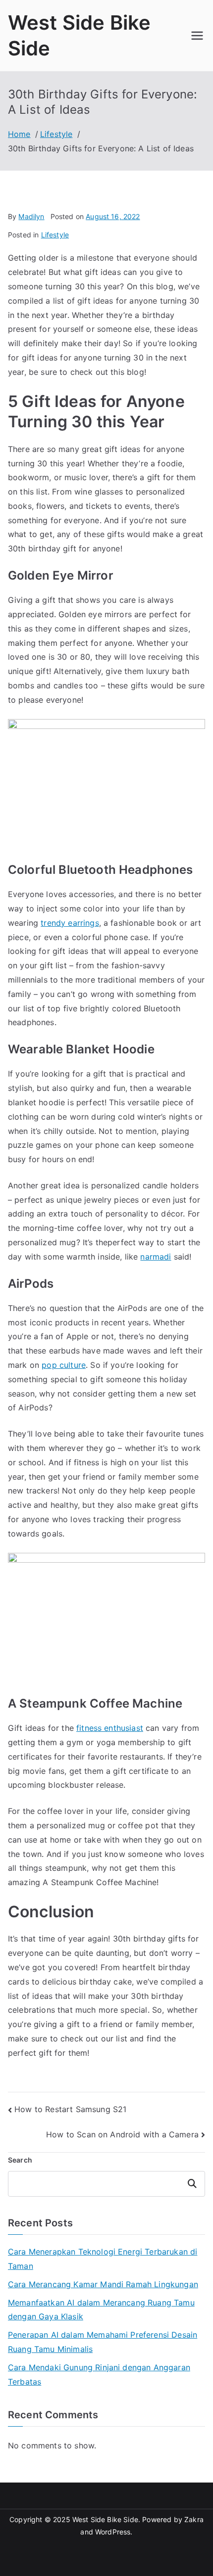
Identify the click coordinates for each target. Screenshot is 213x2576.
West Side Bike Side (105, 2519)
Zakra (194, 2519)
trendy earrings (70, 923)
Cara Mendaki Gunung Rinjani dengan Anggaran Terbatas (99, 2374)
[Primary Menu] (197, 36)
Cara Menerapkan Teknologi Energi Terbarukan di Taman (103, 2259)
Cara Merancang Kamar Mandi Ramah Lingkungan (103, 2284)
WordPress (113, 2532)
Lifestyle (55, 235)
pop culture (64, 1365)
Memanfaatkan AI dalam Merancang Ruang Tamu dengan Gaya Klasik (101, 2310)
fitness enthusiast (110, 1728)
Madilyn (31, 216)
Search (20, 2160)
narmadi (156, 1257)
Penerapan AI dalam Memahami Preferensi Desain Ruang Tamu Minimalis (103, 2342)
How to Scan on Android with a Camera (122, 2134)
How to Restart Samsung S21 (70, 2109)
